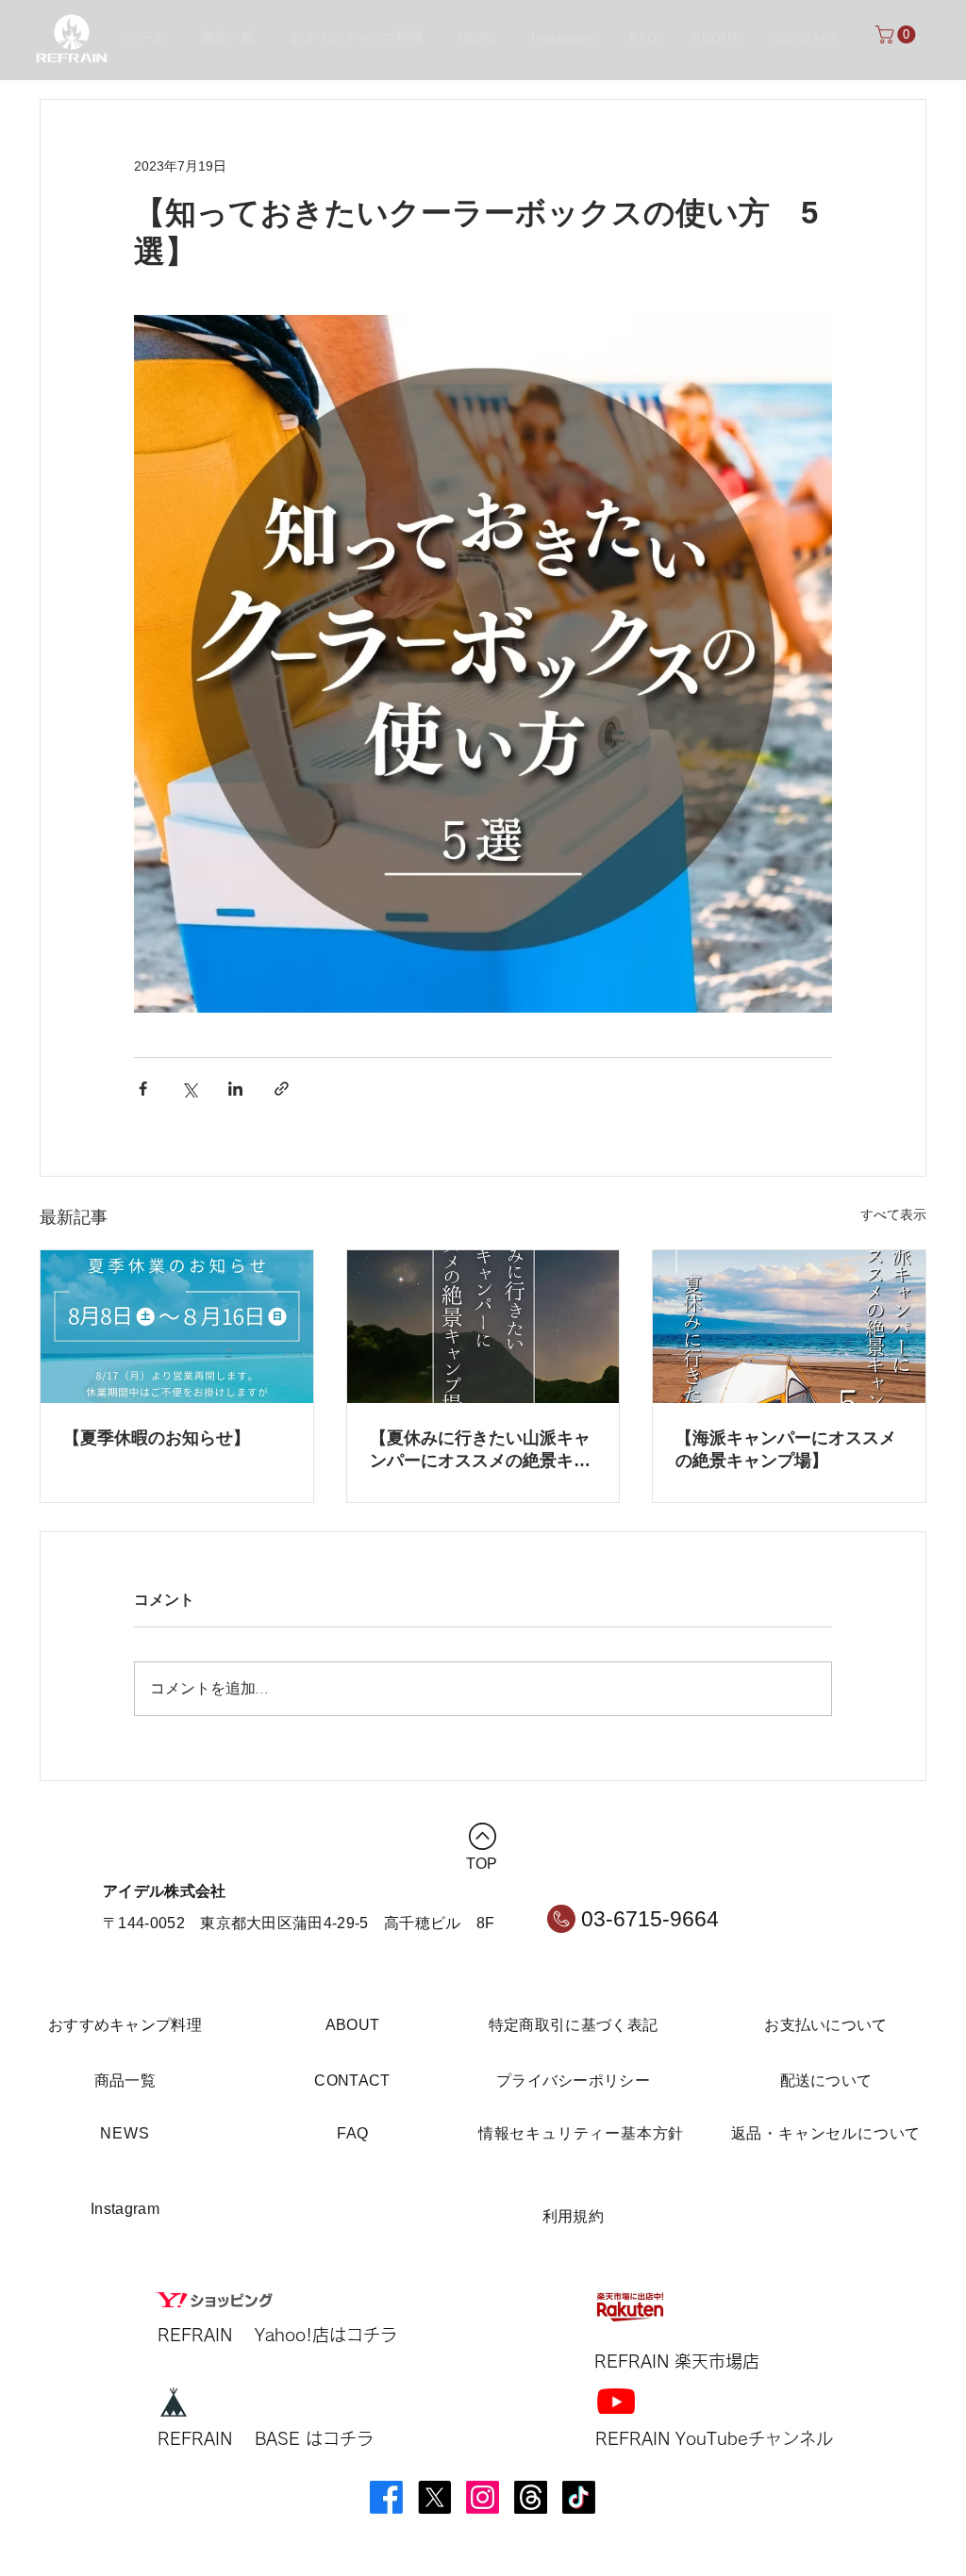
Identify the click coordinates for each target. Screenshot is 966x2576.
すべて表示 (893, 1214)
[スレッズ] (531, 2497)
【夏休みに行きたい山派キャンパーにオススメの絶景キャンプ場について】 (480, 1450)
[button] (898, 34)
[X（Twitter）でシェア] (189, 1089)
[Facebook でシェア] (143, 1089)
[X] (434, 2497)
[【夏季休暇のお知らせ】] (177, 1327)
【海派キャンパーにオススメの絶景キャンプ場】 (786, 1449)
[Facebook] (386, 2497)
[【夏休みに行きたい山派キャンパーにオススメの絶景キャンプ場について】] (483, 1327)
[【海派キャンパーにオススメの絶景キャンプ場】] (789, 1327)
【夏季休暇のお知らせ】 (157, 1438)
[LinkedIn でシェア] (235, 1089)
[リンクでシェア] (282, 1089)
